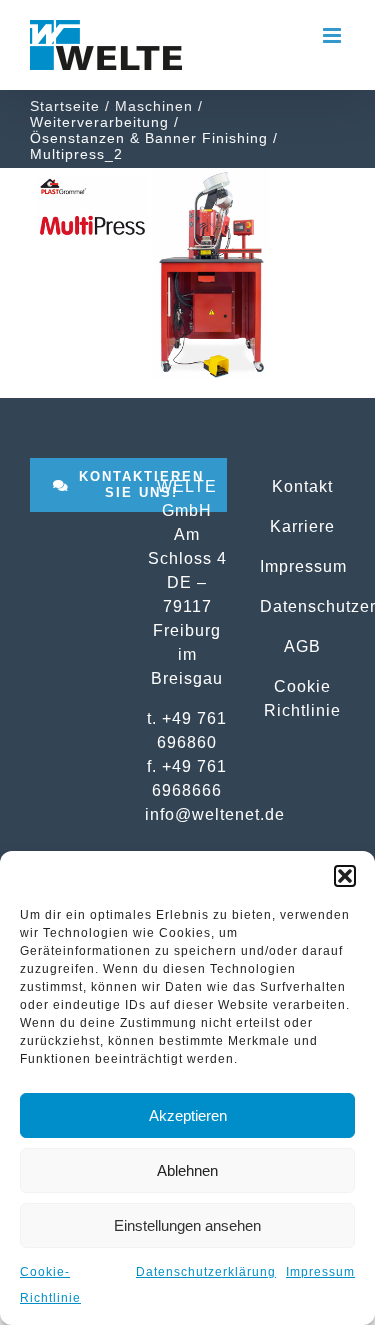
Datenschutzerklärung (206, 1272)
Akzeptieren (188, 1115)
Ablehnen (187, 1170)
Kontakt (302, 486)
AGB (302, 646)
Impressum (320, 1272)
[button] (345, 876)
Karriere (302, 526)
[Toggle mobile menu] (334, 35)
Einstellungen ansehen (187, 1225)
